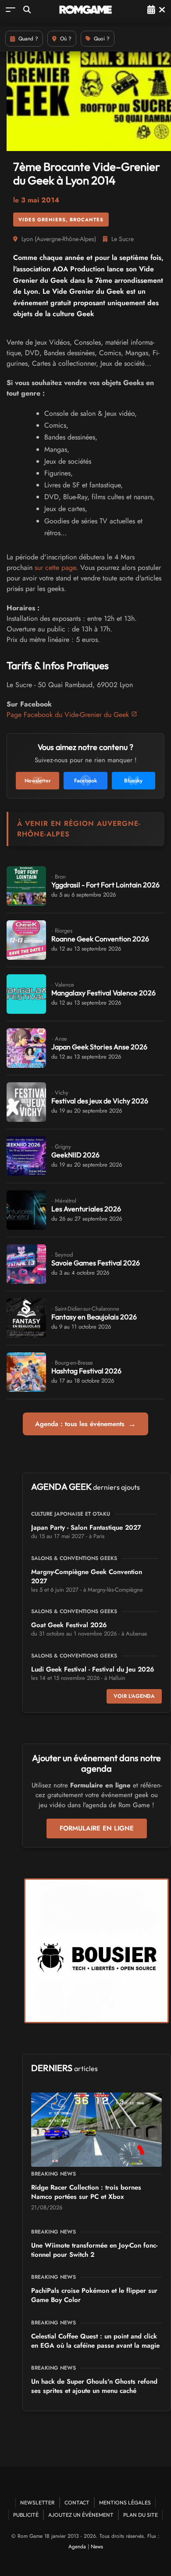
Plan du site (141, 2515)
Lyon (27, 239)
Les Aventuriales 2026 (86, 1209)
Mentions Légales (125, 2502)
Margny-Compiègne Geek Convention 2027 (87, 1576)
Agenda (77, 2547)
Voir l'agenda (134, 1696)
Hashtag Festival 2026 (86, 1371)
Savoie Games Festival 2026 (96, 1263)
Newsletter (37, 2502)
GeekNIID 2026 (75, 1155)
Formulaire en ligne (97, 1828)
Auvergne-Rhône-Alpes (65, 239)
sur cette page (55, 567)
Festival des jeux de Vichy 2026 (100, 1101)
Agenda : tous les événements (85, 1424)
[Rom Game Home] (85, 10)
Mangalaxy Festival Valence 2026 (103, 993)
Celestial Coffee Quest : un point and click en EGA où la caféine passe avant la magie (95, 2341)
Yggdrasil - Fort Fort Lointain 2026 (105, 885)
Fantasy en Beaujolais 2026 (94, 1317)
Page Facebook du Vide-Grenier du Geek (68, 715)
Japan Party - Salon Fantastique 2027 (86, 1528)
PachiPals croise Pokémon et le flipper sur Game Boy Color (94, 2295)
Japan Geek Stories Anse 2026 (99, 1047)
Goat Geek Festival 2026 (69, 1625)
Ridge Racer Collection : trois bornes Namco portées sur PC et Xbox (86, 2192)
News (97, 2547)
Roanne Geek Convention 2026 (100, 939)
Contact (77, 2502)
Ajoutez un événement (81, 2515)
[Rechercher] (27, 9)
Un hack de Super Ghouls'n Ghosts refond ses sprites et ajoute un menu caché (94, 2386)
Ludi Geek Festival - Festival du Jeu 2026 (93, 1669)
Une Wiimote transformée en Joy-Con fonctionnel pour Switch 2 (94, 2250)
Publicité (26, 2515)
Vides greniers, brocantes (61, 220)
